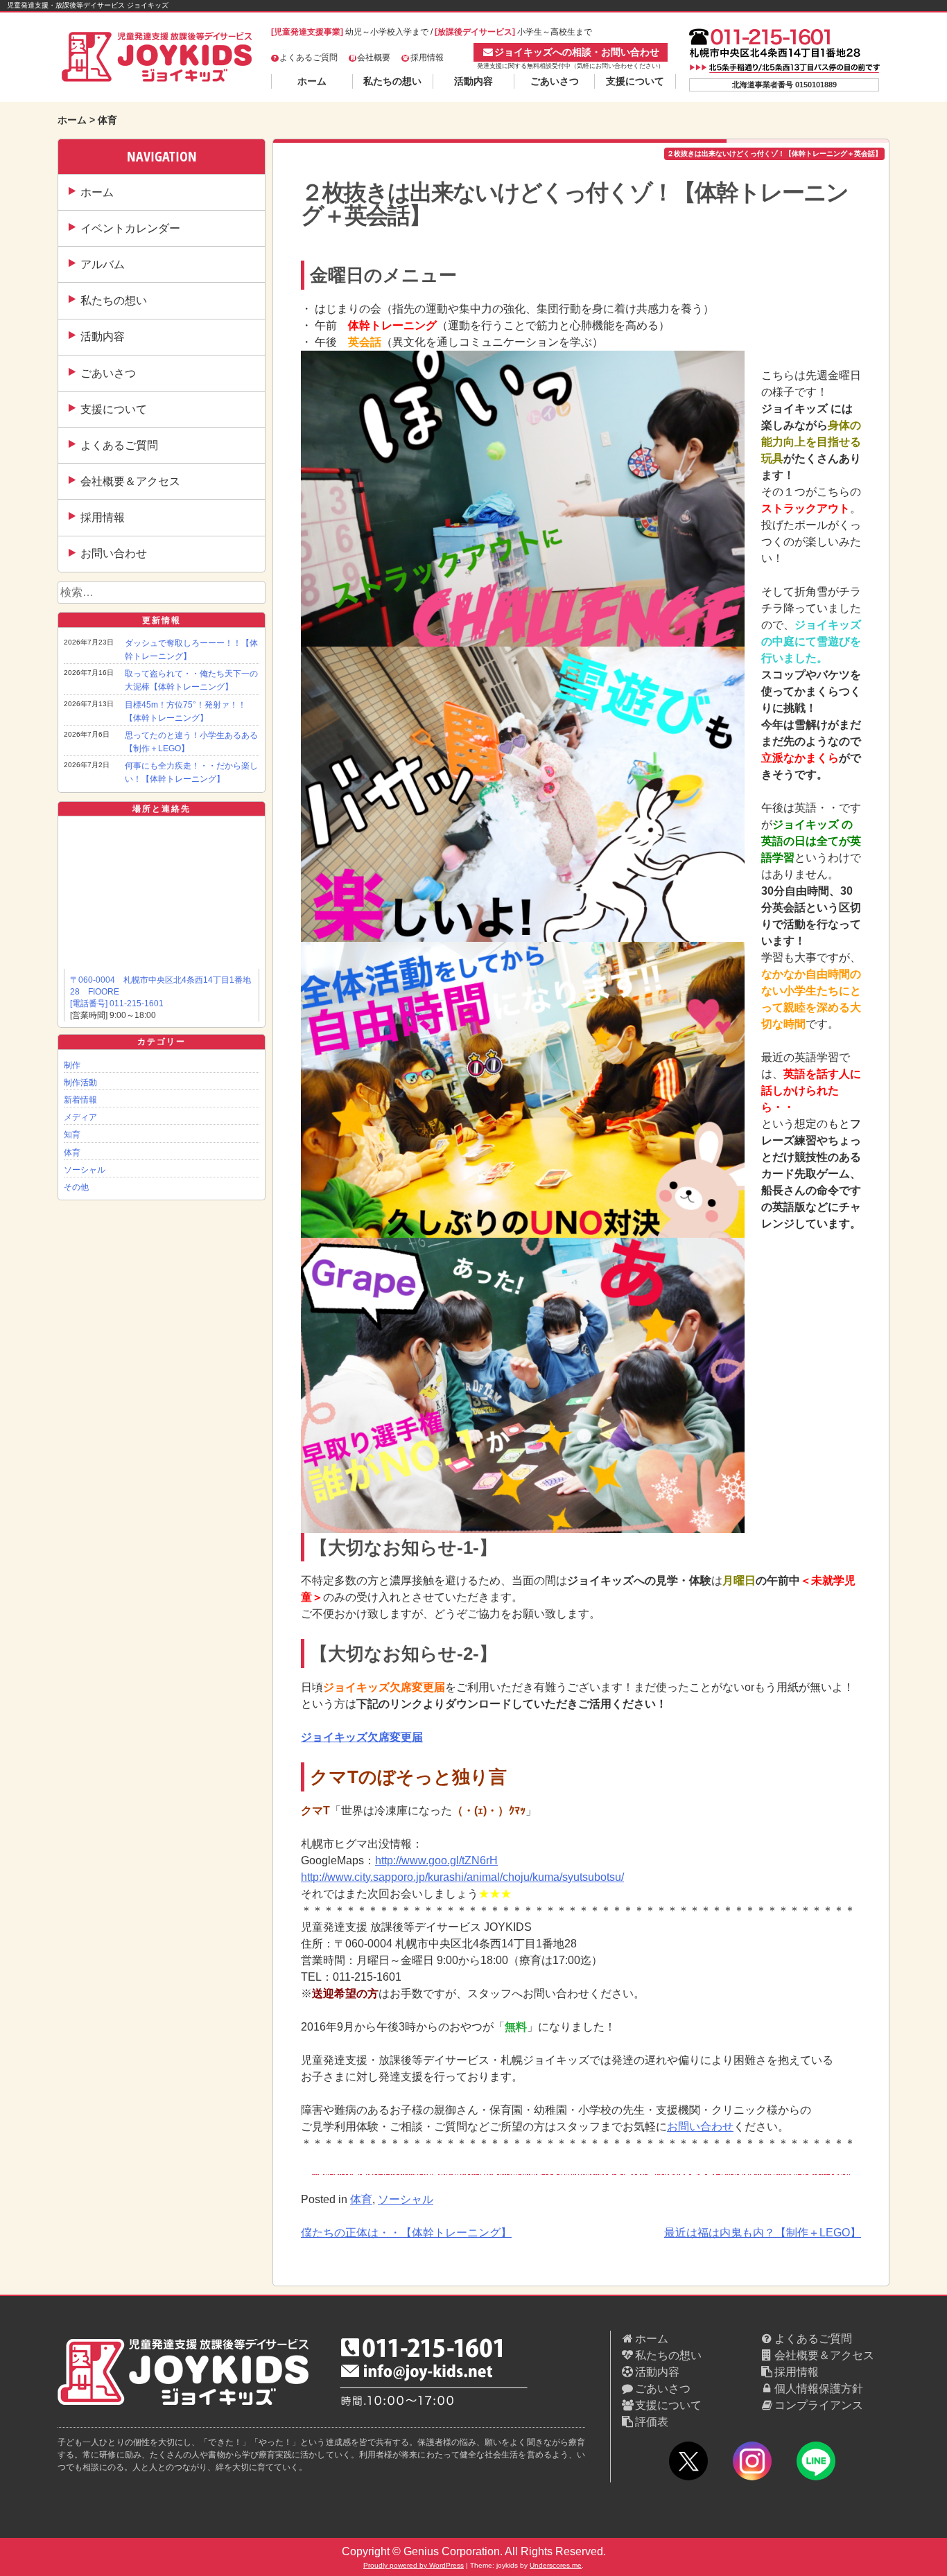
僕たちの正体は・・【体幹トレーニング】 (406, 2233)
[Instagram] (752, 2463)
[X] (688, 2463)
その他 (76, 1187)
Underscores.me (556, 2565)
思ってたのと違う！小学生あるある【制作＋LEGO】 (191, 742)
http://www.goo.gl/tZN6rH (436, 1860)
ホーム (312, 81)
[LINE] (816, 2463)
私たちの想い (392, 81)
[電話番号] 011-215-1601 (117, 1004)
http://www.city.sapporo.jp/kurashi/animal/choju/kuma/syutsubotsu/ (462, 1877)
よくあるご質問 (309, 58)
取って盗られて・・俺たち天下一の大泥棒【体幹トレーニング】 (191, 680)
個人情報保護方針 (819, 2389)
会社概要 (374, 58)
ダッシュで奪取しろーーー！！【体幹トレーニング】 (191, 650)
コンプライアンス (819, 2405)
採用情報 (427, 58)
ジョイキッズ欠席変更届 (362, 1737)
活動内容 (473, 81)
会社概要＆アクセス (130, 481)
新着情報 (80, 1100)
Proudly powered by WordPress (414, 2565)
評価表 (652, 2422)
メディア (80, 1117)
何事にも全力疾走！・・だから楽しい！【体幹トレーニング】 (191, 772)
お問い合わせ (114, 553)
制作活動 (80, 1083)
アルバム (103, 264)
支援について (635, 81)
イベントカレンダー (130, 228)
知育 (72, 1134)
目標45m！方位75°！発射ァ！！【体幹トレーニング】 (185, 711)
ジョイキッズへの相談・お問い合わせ (577, 52)
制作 (72, 1065)
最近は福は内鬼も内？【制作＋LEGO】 (763, 2233)
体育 (72, 1153)
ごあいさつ (555, 81)
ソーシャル (85, 1170)
